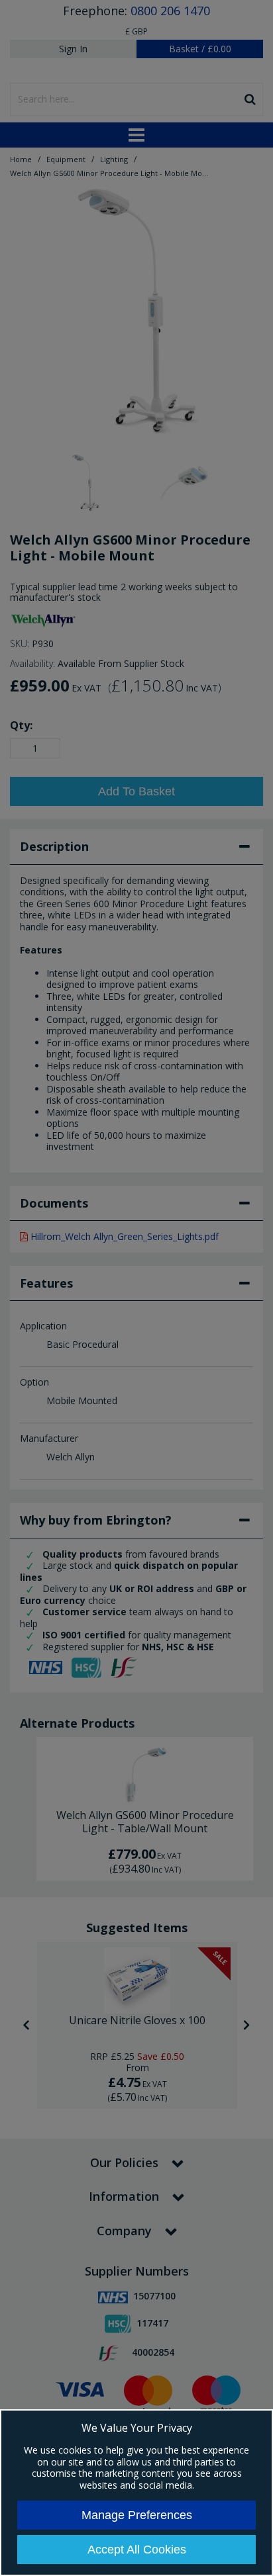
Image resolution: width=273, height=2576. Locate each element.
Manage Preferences (137, 2515)
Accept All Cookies (137, 2550)
